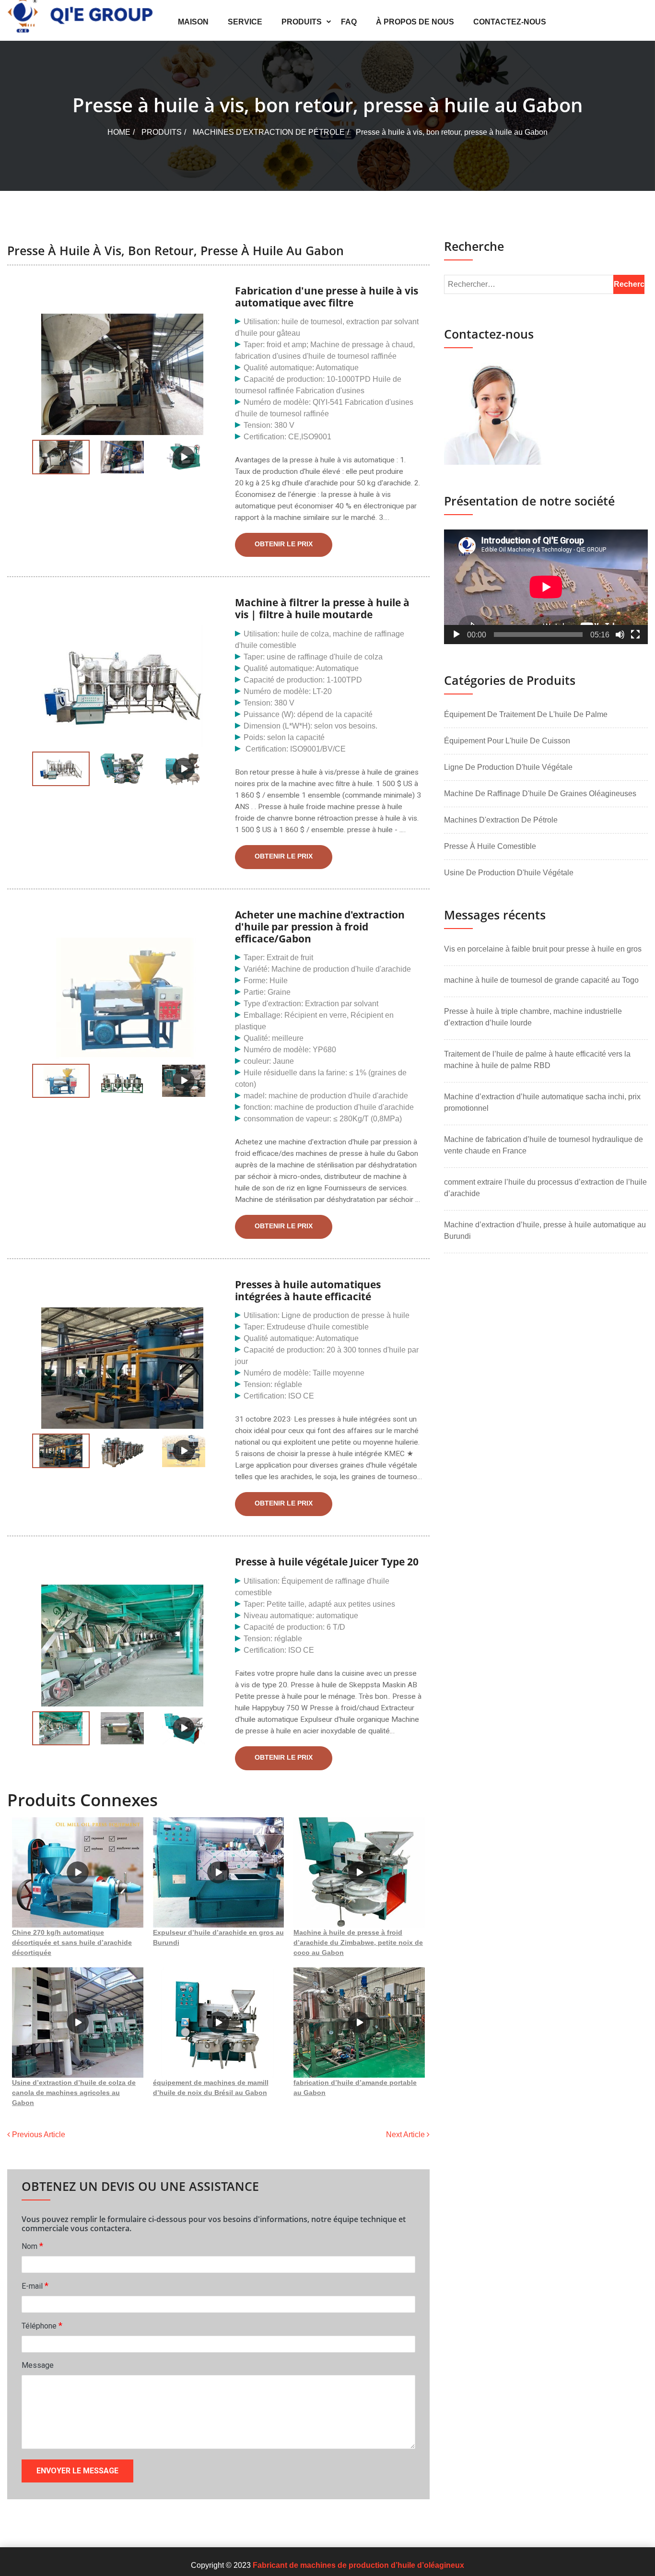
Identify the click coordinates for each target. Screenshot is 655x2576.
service (245, 22)
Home (119, 132)
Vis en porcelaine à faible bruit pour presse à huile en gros (543, 949)
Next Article (406, 2135)
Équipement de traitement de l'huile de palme (526, 714)
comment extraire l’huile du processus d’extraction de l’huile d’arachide (545, 1188)
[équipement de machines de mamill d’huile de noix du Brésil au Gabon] (219, 2023)
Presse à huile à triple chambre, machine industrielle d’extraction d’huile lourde (533, 1017)
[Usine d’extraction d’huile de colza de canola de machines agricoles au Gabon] (78, 2023)
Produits (302, 22)
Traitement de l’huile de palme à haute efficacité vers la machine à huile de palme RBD (537, 1060)
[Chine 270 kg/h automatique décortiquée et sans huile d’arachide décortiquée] (78, 1872)
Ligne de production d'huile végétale (508, 767)
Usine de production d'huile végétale (509, 873)
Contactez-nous (510, 22)
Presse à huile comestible (490, 846)
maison (193, 22)
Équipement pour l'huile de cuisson (507, 741)
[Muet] (620, 635)
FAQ (349, 22)
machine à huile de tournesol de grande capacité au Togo (541, 980)
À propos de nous (415, 22)
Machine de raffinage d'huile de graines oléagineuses (540, 794)
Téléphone (42, 2325)
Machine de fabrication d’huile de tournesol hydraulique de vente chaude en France (544, 1145)
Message (38, 2365)
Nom (32, 2246)
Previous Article (38, 2135)
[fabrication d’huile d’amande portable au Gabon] (359, 2023)
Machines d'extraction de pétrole (269, 132)
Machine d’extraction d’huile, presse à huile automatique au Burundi (545, 1230)
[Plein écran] (635, 635)
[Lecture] (456, 635)
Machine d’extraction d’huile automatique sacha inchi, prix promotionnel (542, 1102)
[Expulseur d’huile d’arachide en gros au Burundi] (219, 1872)
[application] (546, 587)
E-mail (35, 2286)
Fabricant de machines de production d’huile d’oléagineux (358, 2565)
